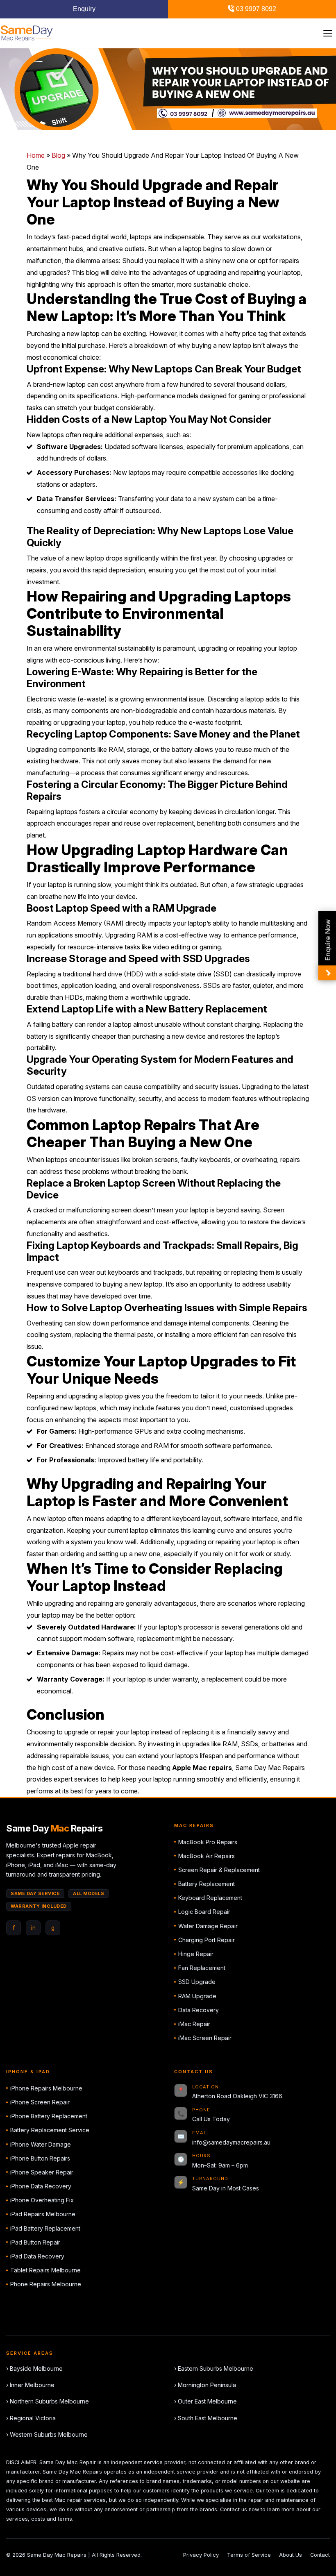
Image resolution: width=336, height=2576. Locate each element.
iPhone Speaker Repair (42, 2172)
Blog (58, 155)
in (33, 1928)
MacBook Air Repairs (207, 1856)
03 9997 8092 (255, 9)
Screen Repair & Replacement (219, 1870)
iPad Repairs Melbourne (43, 2214)
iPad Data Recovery (37, 2256)
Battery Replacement (207, 1884)
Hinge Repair (196, 1954)
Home (36, 155)
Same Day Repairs (54, 1828)
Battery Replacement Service (50, 2130)
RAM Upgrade (197, 1996)
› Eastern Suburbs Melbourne (214, 2368)
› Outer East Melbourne (205, 2401)
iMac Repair (194, 2024)
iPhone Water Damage (41, 2144)
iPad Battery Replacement (45, 2228)
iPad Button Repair (35, 2242)
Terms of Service (249, 2555)
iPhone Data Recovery (41, 2186)
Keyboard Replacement (210, 1898)
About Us (291, 2555)
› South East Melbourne (206, 2418)
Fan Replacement (202, 1968)
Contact (320, 2555)
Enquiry (84, 9)
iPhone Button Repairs (40, 2158)
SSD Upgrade (197, 1982)
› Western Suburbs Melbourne (47, 2434)
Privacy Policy (201, 2555)
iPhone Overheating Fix (42, 2200)
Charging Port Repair (207, 1940)
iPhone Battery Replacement (49, 2116)
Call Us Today (211, 2119)
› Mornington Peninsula (205, 2385)
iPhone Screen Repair (40, 2102)
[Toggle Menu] (328, 33)
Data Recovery (199, 2010)
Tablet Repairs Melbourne (45, 2270)
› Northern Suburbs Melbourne (48, 2401)
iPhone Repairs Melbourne (46, 2088)
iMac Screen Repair (205, 2038)
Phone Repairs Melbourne (46, 2284)
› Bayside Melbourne (34, 2368)
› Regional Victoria (31, 2418)
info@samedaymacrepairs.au (231, 2142)
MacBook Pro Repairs (208, 1842)
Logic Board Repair (204, 1912)
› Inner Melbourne (30, 2385)
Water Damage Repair (208, 1926)
